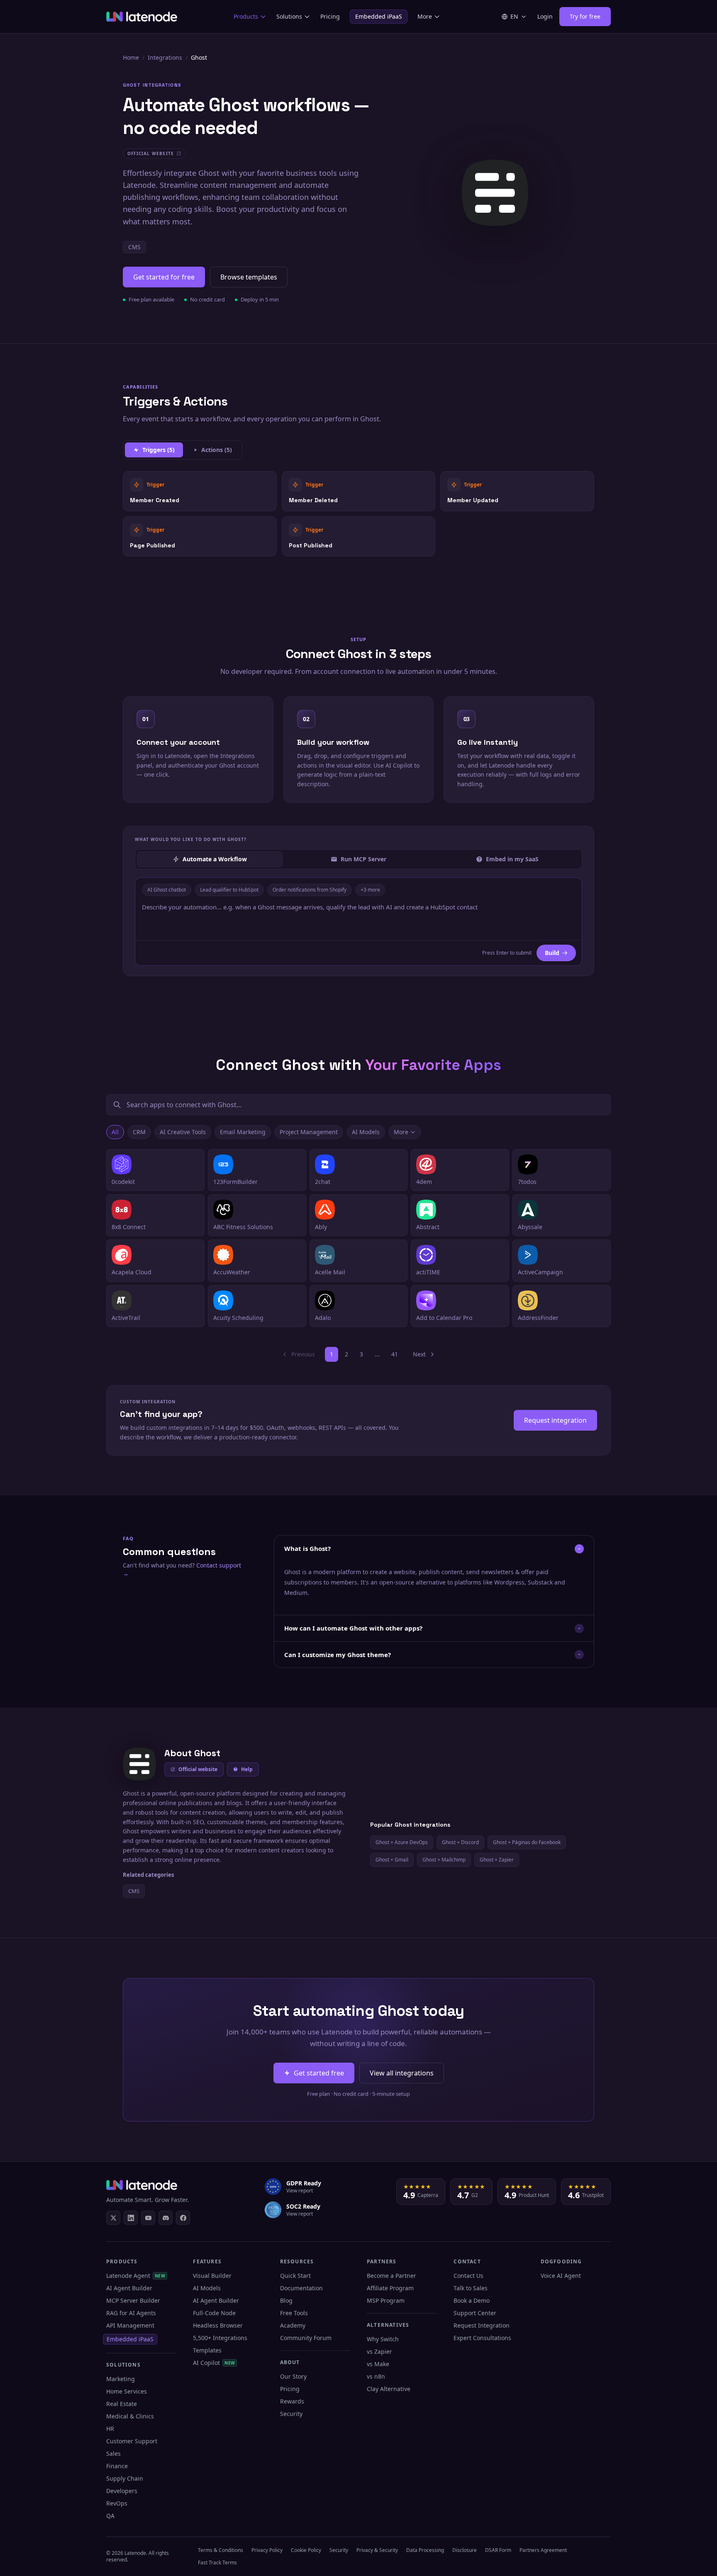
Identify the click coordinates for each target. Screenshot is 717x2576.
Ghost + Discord (460, 1842)
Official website (198, 1769)
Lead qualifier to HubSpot (229, 890)
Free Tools (294, 2313)
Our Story (293, 2376)
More (425, 16)
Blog (286, 2300)
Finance (117, 2466)
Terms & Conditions (221, 2550)
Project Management (309, 1132)
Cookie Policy (306, 2550)
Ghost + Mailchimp (444, 1860)
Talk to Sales (471, 2288)
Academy (293, 2325)
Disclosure (465, 2550)
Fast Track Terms (217, 2563)
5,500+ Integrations (220, 2338)
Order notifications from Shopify (310, 890)
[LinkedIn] (131, 2218)
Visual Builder (212, 2276)
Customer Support (132, 2441)
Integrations (165, 57)
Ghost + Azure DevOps (402, 1842)
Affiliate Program (390, 2288)
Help (247, 1769)
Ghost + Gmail (392, 1860)
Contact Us (468, 2276)
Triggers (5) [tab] (159, 450)
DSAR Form (498, 2550)
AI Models (366, 1132)
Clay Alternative (389, 2389)
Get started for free (164, 277)
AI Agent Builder (129, 2288)
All (115, 1132)
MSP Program (386, 2300)
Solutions (289, 16)
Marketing (121, 2379)
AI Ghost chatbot (167, 890)
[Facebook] (183, 2218)
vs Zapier (379, 2351)
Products (246, 16)
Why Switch (383, 2339)
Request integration (555, 1420)
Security (291, 2414)
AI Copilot (214, 2363)
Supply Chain (125, 2478)
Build (552, 953)
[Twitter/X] (113, 2218)
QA (110, 2516)
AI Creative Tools (183, 1132)
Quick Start (295, 2276)
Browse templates (249, 277)
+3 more (370, 890)
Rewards (292, 2401)
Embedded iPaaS (379, 16)
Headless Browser (218, 2325)
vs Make (378, 2364)
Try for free (585, 16)
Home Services (127, 2391)
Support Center (475, 2313)
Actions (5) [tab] (217, 450)
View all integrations (402, 2073)
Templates (207, 2350)
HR (110, 2429)
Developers (122, 2491)
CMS (134, 247)
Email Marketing (243, 1132)
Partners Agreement (543, 2550)
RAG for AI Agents (131, 2313)
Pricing (330, 16)
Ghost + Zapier (497, 1860)
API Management (130, 2325)
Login (545, 16)
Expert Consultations (482, 2338)
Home (131, 57)
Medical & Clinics (130, 2416)
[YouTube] (148, 2218)
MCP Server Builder (133, 2300)
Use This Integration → (200, 491)
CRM (139, 1132)
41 (395, 1354)
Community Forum (306, 2338)
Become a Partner (391, 2276)
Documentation (301, 2288)
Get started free (319, 2073)
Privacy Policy (267, 2550)
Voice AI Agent (561, 2276)
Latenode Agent (136, 2276)
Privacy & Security (377, 2550)
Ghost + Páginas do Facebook (527, 1842)
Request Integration (482, 2325)
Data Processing (425, 2550)
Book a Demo (472, 2300)
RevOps (117, 2503)
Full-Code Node (214, 2313)
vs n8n (376, 2376)
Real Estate (122, 2404)
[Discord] (166, 2218)
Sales (113, 2453)
